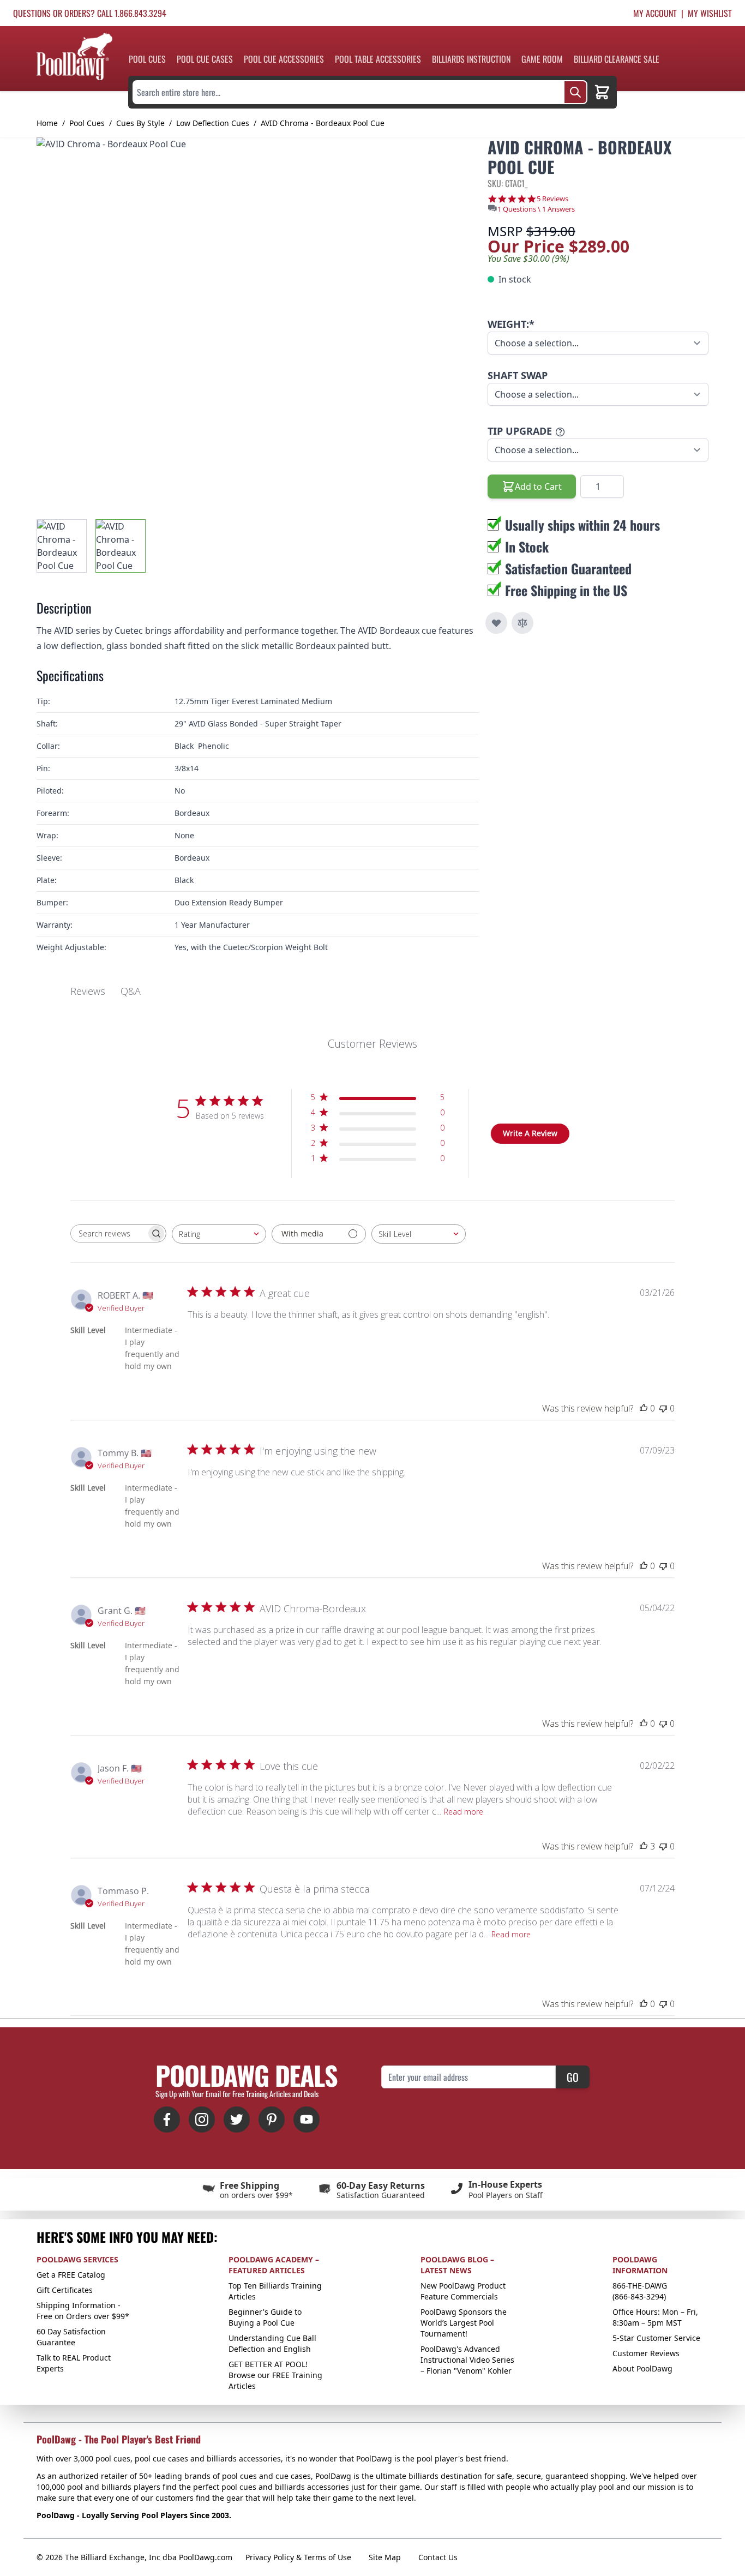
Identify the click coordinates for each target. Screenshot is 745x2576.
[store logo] (74, 56)
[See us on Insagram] (202, 2119)
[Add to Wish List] (496, 623)
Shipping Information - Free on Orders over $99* (83, 2311)
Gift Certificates (65, 2290)
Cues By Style (140, 123)
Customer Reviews (646, 2353)
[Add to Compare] (522, 623)
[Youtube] (307, 2119)
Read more (464, 1812)
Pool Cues (147, 59)
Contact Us (438, 2557)
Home (47, 123)
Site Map (385, 2557)
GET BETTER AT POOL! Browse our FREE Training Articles (275, 2375)
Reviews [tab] (88, 991)
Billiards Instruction (471, 59)
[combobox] (219, 1234)
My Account (655, 13)
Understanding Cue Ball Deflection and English (272, 2343)
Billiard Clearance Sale (617, 59)
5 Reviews (552, 199)
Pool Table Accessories (378, 59)
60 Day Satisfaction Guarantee (71, 2337)
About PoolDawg (642, 2368)
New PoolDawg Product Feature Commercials (463, 2291)
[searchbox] (109, 1233)
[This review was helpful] (644, 1846)
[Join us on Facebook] (167, 2119)
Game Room (542, 59)
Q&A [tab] (131, 991)
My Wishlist (710, 13)
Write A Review (530, 1133)
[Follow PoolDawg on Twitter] (237, 2119)
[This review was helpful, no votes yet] (644, 1408)
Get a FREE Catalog (71, 2275)
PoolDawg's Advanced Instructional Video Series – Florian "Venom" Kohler (467, 2360)
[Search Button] (575, 92)
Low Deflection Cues (213, 123)
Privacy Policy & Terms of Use (298, 2557)
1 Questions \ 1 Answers (536, 209)
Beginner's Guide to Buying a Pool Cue (265, 2317)
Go (573, 2077)
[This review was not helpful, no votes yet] (663, 1408)
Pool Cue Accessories (284, 59)
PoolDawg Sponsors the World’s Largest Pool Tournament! (464, 2323)
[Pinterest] (272, 2119)
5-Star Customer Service (656, 2338)
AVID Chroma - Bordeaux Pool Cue (323, 123)
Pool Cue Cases (205, 59)
